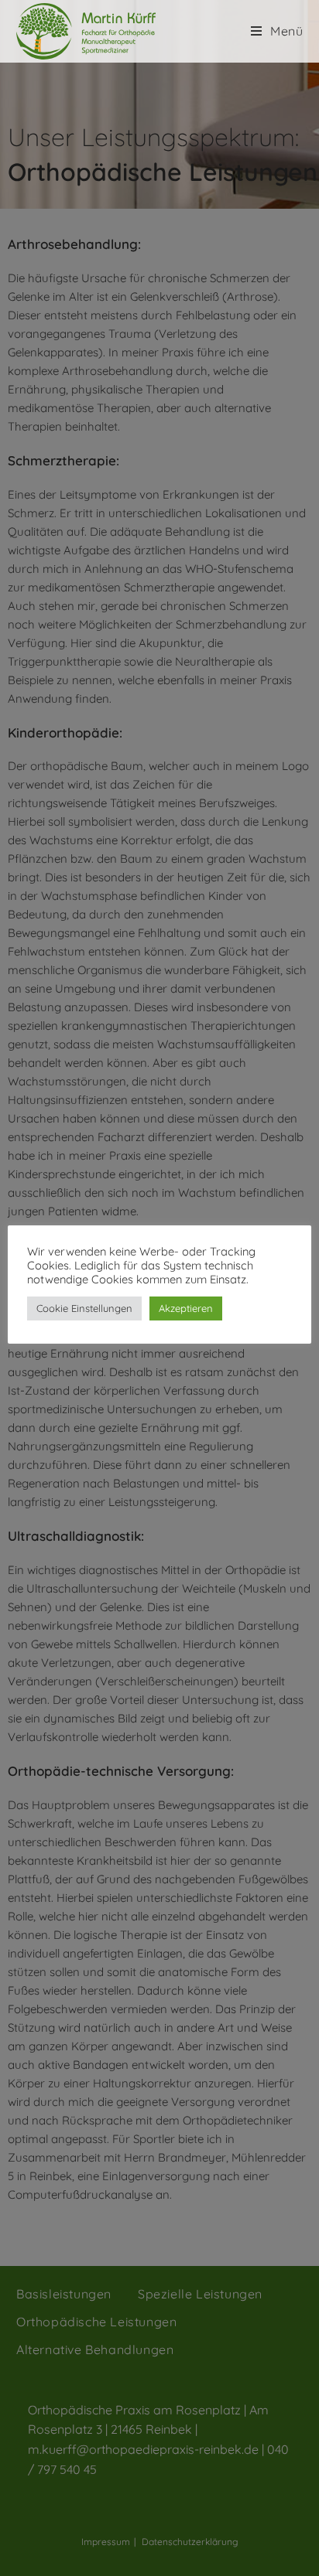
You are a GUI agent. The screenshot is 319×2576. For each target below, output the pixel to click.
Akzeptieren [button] (186, 1308)
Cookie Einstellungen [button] (84, 1308)
